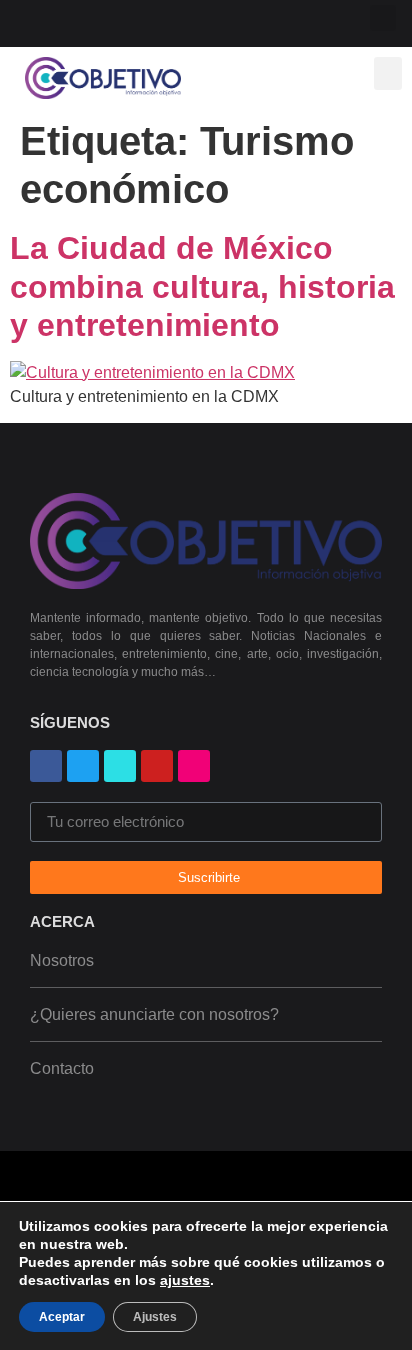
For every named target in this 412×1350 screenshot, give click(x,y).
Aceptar (62, 1317)
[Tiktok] (185, 20)
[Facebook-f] (57, 20)
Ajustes (155, 1317)
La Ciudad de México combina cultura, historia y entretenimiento (202, 286)
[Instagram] (121, 20)
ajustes (185, 1280)
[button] (383, 18)
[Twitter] (153, 20)
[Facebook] (46, 766)
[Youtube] (89, 20)
